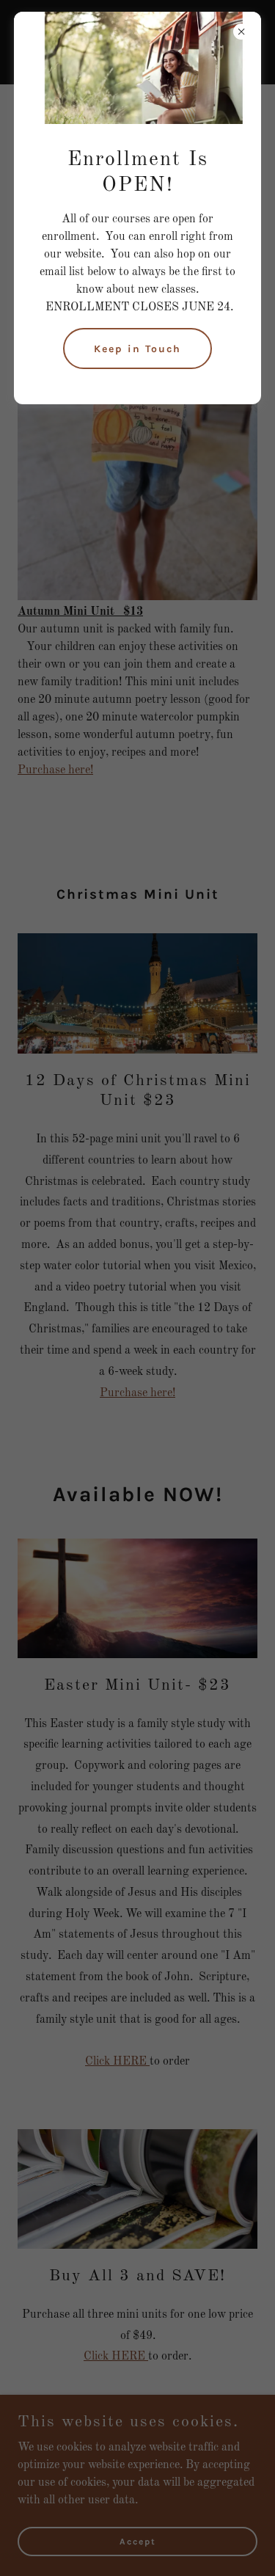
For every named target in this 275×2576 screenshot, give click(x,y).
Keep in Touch (137, 349)
